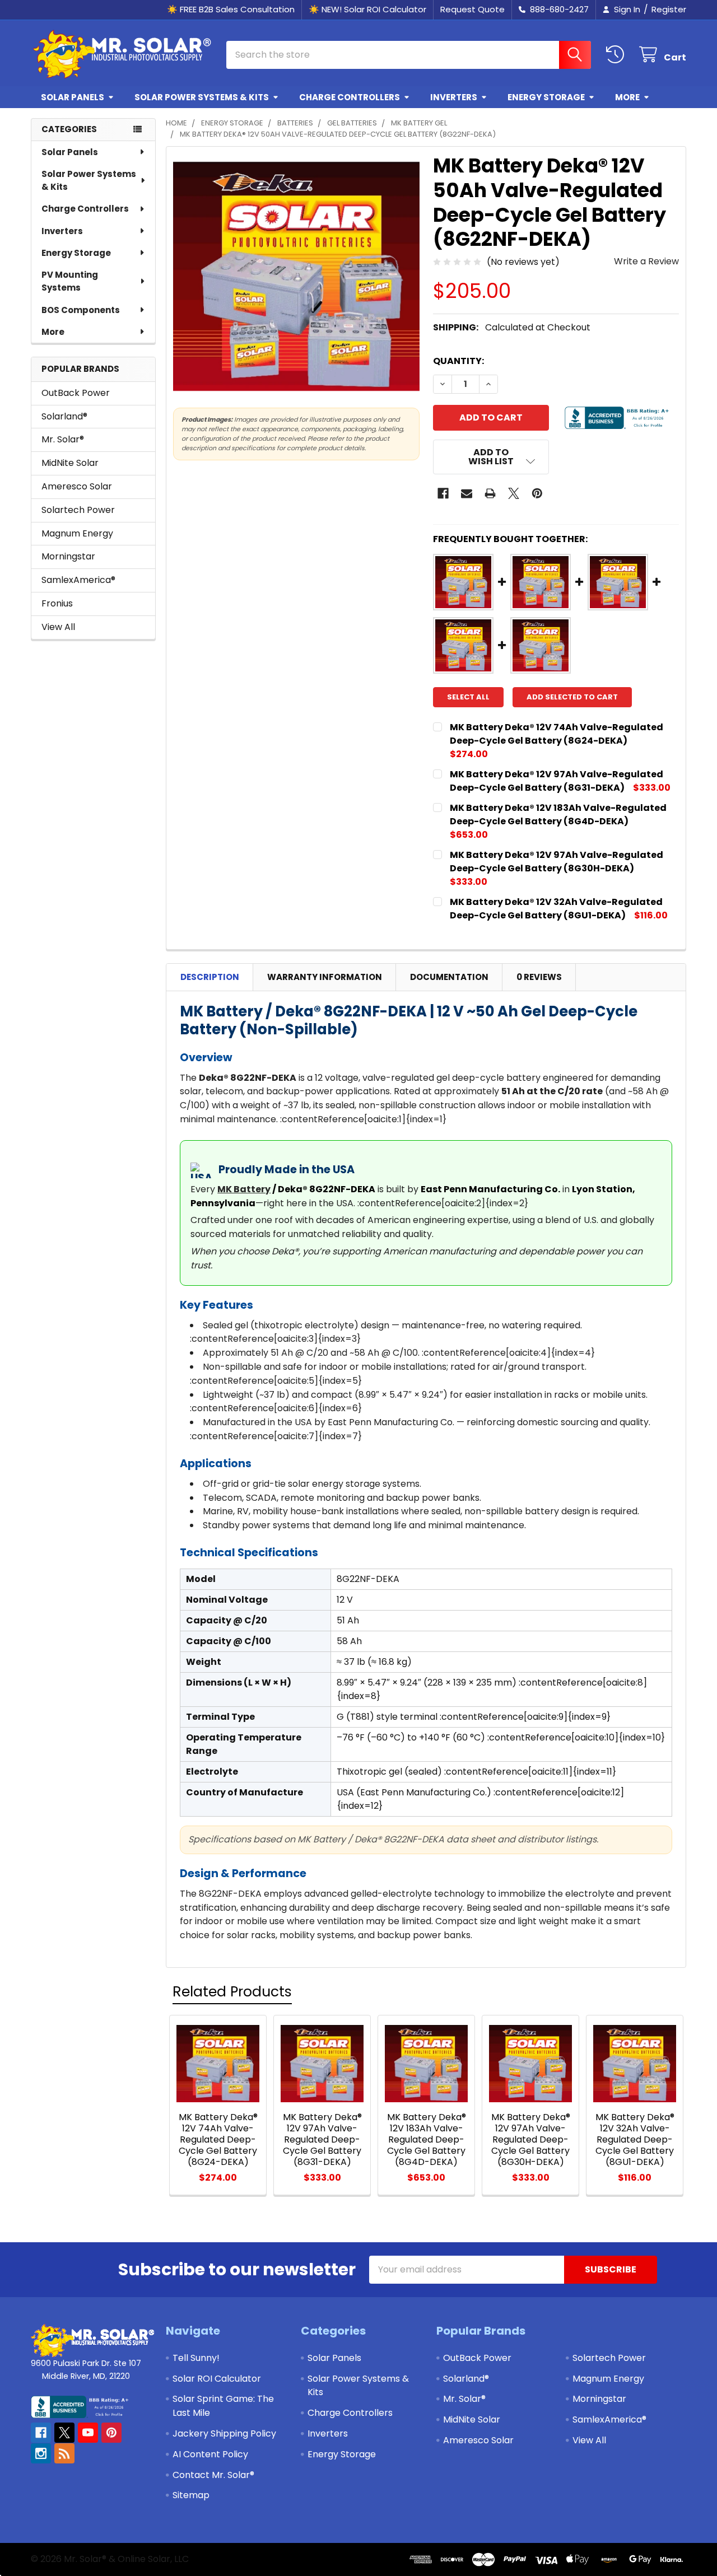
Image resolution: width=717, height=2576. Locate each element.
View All (58, 627)
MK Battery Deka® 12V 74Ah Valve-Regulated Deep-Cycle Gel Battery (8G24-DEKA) (557, 734)
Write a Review (646, 261)
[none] (296, 277)
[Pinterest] (537, 493)
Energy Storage (546, 97)
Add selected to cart (572, 697)
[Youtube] (88, 2433)
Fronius (57, 603)
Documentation (449, 977)
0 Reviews (539, 977)
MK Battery (244, 1189)
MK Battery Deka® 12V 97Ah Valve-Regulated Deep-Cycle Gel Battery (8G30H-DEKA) (557, 862)
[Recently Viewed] (618, 55)
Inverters (454, 97)
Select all (468, 697)
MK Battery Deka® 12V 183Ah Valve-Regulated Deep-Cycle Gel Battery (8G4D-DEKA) (558, 815)
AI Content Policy (210, 2454)
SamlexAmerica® (78, 580)
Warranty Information (325, 977)
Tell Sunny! (196, 2358)
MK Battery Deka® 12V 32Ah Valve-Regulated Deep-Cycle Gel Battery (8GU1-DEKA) (556, 909)
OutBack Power (76, 393)
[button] (491, 457)
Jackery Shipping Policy (224, 2433)
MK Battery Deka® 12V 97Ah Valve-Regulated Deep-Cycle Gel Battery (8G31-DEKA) (557, 781)
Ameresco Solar (77, 486)
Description (210, 977)
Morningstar (68, 556)
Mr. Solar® (63, 439)
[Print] (490, 493)
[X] (514, 493)
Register (669, 9)
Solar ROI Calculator (217, 2379)
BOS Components (81, 310)
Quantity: (458, 361)
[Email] (467, 493)
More (627, 97)
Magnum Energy (77, 533)
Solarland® (64, 416)
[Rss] (64, 2453)
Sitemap (191, 2495)
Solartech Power (78, 510)
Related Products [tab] (232, 1992)
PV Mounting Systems (70, 281)
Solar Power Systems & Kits (202, 97)
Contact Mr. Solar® (213, 2475)
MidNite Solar (70, 463)
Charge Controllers (350, 97)
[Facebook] (443, 493)
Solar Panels (73, 97)
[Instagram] (41, 2453)
